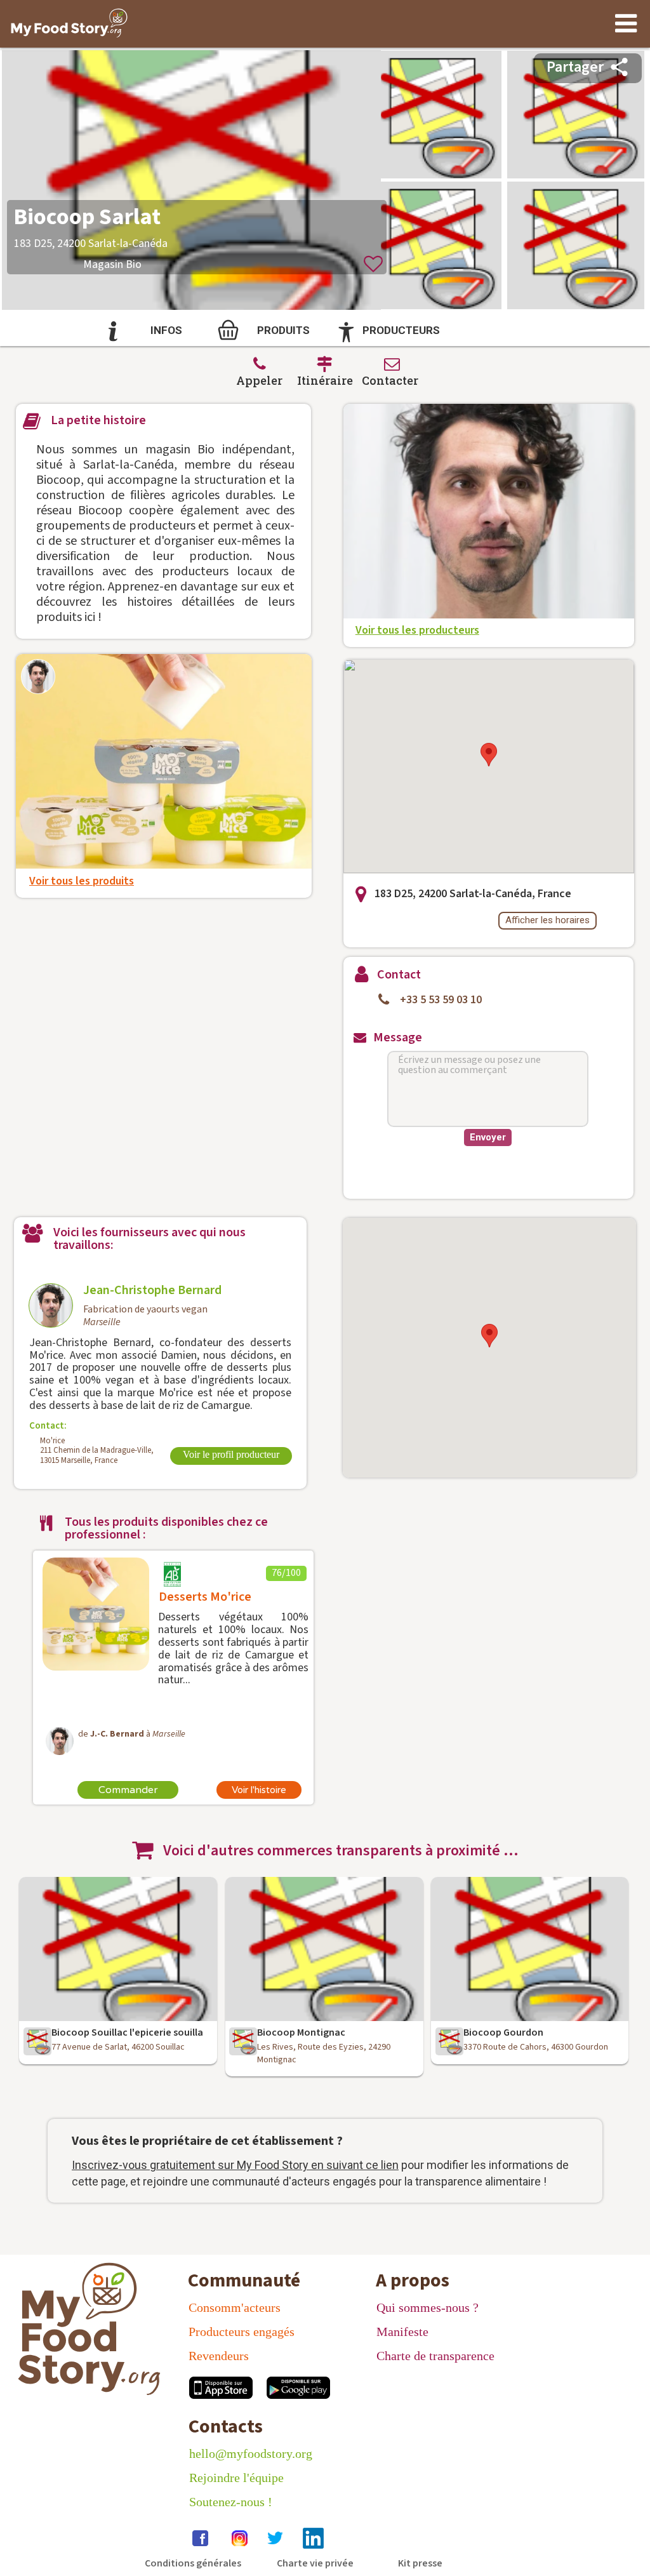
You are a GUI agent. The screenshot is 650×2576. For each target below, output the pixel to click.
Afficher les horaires (547, 920)
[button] (489, 755)
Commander (128, 1790)
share (619, 67)
